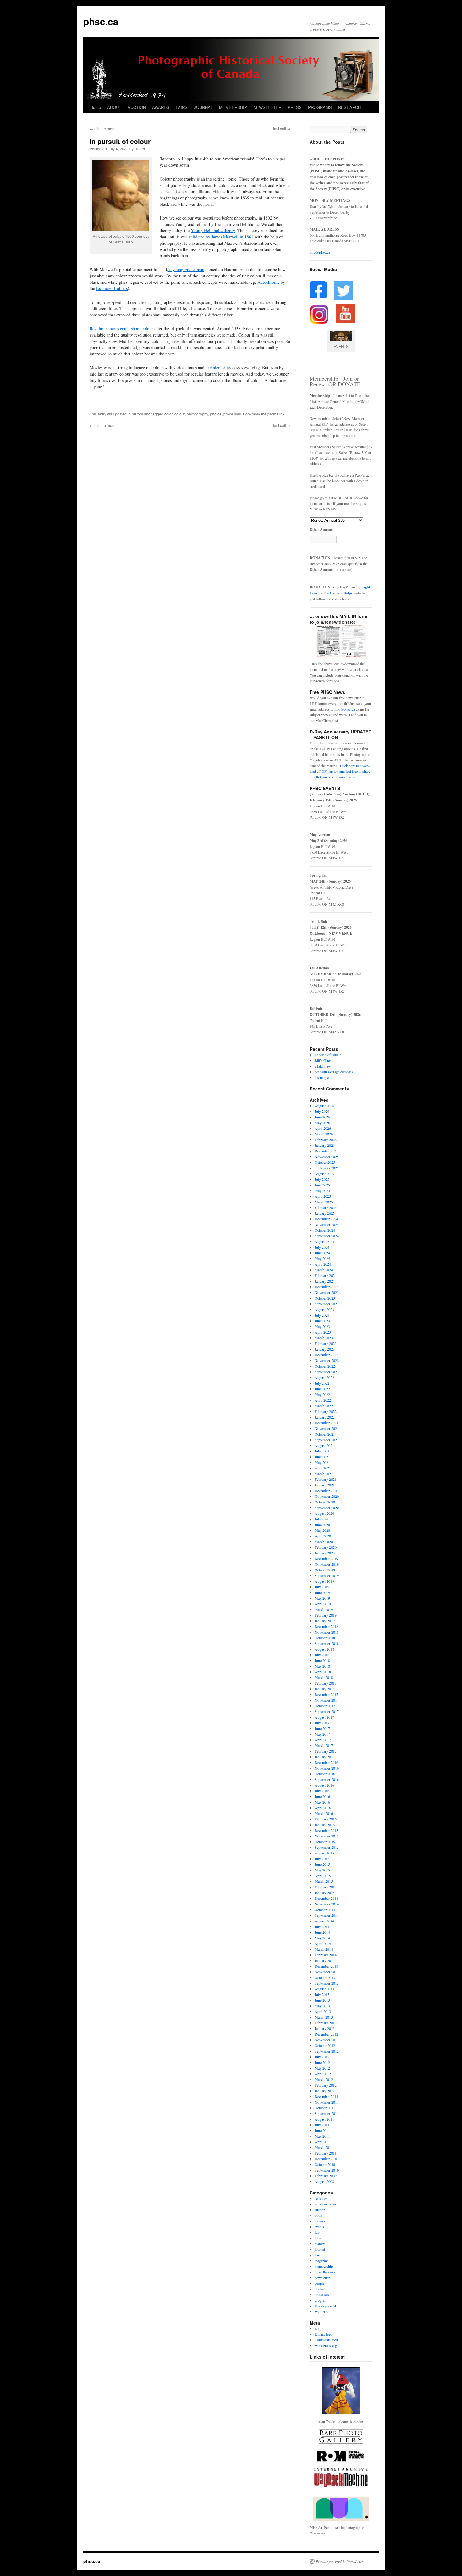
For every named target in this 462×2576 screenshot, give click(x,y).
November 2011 (327, 2102)
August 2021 (324, 1445)
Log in (319, 2328)
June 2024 (322, 1253)
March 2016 (324, 1813)
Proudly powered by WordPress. (340, 2561)
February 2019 (326, 1615)
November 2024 (327, 1224)
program (321, 2300)
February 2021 (326, 1479)
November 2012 (327, 2040)
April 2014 (323, 1943)
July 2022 (322, 1383)
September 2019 (327, 1575)
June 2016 (322, 1796)
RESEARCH (349, 107)
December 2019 (326, 1558)
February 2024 (326, 1275)
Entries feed (323, 2334)
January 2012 (325, 2091)
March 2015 (324, 1881)
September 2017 (327, 1711)
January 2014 (325, 1960)
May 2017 (322, 1734)
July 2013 (322, 1994)
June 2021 (322, 1457)
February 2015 (326, 1887)
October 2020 (325, 1502)
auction (320, 2210)
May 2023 (322, 1326)
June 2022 (322, 1389)
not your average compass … (336, 1072)
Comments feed (326, 2340)
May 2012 (322, 2068)
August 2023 (324, 1309)
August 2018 (324, 1649)
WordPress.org (326, 2345)
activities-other (325, 2204)
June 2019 (322, 1592)
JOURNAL (203, 107)
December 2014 (326, 1898)
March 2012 (324, 2079)
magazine (322, 2261)
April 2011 (323, 2142)
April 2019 (323, 1604)
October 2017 (325, 1706)
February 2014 (326, 1955)
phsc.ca (101, 21)
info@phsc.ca (320, 252)
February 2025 (326, 1207)
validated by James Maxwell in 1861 (221, 237)
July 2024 (322, 1247)
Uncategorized (325, 2306)
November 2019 (327, 1564)
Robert (140, 149)
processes (232, 414)
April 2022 (323, 1400)
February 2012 (326, 2085)
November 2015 (327, 1836)
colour (180, 414)
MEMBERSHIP (233, 107)
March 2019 (324, 1609)
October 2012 (325, 2045)
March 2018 (324, 1677)
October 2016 (325, 1774)
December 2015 (326, 1830)
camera (320, 2221)
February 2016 (326, 1819)
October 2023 (325, 1298)
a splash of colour (328, 1055)
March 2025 (324, 1202)
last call (282, 128)
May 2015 (322, 1870)
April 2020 (323, 1536)
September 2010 (327, 2170)
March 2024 (324, 1270)
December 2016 (326, 1762)
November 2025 (327, 1157)
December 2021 (326, 1423)
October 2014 (325, 1910)
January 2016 (325, 1825)
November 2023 (327, 1292)
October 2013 (325, 1977)
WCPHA (321, 2311)
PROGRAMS (320, 107)
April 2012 (323, 2074)
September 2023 (327, 1304)
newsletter (322, 2278)
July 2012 (322, 2057)
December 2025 (326, 1151)
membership (324, 2266)
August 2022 (324, 1377)
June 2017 (322, 1728)
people (319, 2283)
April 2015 (323, 1876)
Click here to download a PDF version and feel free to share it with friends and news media (340, 771)
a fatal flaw (323, 1066)
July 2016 (322, 1791)
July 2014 (322, 1926)
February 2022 (326, 1411)
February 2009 (326, 2176)
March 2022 (324, 1406)
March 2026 (324, 1134)
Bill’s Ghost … (326, 1060)
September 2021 (327, 1440)
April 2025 (323, 1196)
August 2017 (324, 1717)
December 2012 (326, 2034)
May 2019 (322, 1598)
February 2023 (326, 1343)
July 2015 (322, 1859)
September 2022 (327, 1372)
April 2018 (323, 1672)
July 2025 (322, 1179)
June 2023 (322, 1321)
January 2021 (325, 1485)
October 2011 (325, 2108)
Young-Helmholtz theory (213, 230)
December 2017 (326, 1694)
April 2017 (323, 1740)
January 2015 (325, 1893)
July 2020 (322, 1519)
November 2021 (327, 1428)
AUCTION (137, 107)
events (319, 2227)
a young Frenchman (186, 269)
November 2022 (327, 1360)
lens (318, 2255)
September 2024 (327, 1236)
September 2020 (327, 1508)
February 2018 (326, 1683)
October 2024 (325, 1230)
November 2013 (327, 1972)
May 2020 (322, 1530)
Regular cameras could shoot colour (121, 329)
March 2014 (324, 1949)
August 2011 (324, 2119)
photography (197, 414)
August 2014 (324, 1921)
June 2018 (322, 1660)
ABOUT (114, 107)
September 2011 (327, 2113)
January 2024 (325, 1281)
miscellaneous (325, 2272)
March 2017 (324, 1745)
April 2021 (323, 1468)
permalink (276, 414)
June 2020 (322, 1525)
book (318, 2215)
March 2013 (324, 2017)
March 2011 (324, 2147)
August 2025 (324, 1174)
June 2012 (322, 2062)
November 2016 (327, 1768)
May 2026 (322, 1123)
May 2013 (322, 2006)
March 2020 (324, 1542)
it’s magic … (324, 1077)
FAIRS (182, 107)
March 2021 (324, 1474)
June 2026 (322, 1117)
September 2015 (327, 1847)
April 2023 (323, 1332)
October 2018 (325, 1638)
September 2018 (327, 1643)
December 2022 (326, 1355)
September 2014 (327, 1915)
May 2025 (322, 1190)
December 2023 (326, 1287)
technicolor (215, 368)
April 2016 (323, 1808)
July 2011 (322, 2125)
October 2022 (325, 1366)
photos (216, 414)
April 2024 (323, 1264)
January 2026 (325, 1145)
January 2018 (325, 1689)
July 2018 (322, 1655)
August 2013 (324, 1989)
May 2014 (322, 1938)
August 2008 (324, 2181)
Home (96, 107)
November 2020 (327, 1496)
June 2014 (322, 1932)
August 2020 (324, 1513)
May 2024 (322, 1258)
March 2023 (324, 1338)
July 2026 (322, 1111)
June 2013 (322, 2000)
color (168, 414)
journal (320, 2249)
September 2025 (327, 1168)
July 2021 (322, 1451)
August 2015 (324, 1853)
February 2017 (326, 1751)
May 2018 (322, 1666)
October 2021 (325, 1434)
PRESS (295, 107)
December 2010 (326, 2159)
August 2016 (324, 1785)
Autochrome (268, 282)
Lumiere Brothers (112, 288)
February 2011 (326, 2153)
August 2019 (324, 1581)
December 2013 (326, 1966)
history (137, 414)
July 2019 (322, 1587)
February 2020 (326, 1547)
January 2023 (325, 1349)
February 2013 (326, 2023)
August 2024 (324, 1241)
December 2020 (326, 1491)
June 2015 (322, 1864)
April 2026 (323, 1128)
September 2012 (327, 2051)
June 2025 (322, 1185)
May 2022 (322, 1394)
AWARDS (161, 107)
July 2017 (322, 1723)
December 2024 (326, 1219)
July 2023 (322, 1315)
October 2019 (325, 1570)
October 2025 (325, 1162)
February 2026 (326, 1140)
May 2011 (322, 2136)
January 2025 (325, 1213)
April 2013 (323, 2011)
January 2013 (325, 2028)
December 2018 (326, 1626)
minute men (102, 128)
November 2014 (327, 1904)
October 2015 (325, 1842)
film (318, 2238)
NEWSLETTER (267, 107)
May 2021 (322, 1462)
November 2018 (327, 1632)
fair (317, 2232)
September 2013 (327, 1983)
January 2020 (325, 1553)
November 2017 (327, 1700)
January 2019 (325, 1621)
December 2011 (326, 2096)
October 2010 (325, 2164)
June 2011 (322, 2130)
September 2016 (327, 1779)
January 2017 (325, 1757)
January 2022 (325, 1417)
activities (321, 2198)
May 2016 (322, 1802)
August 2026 (324, 1106)
